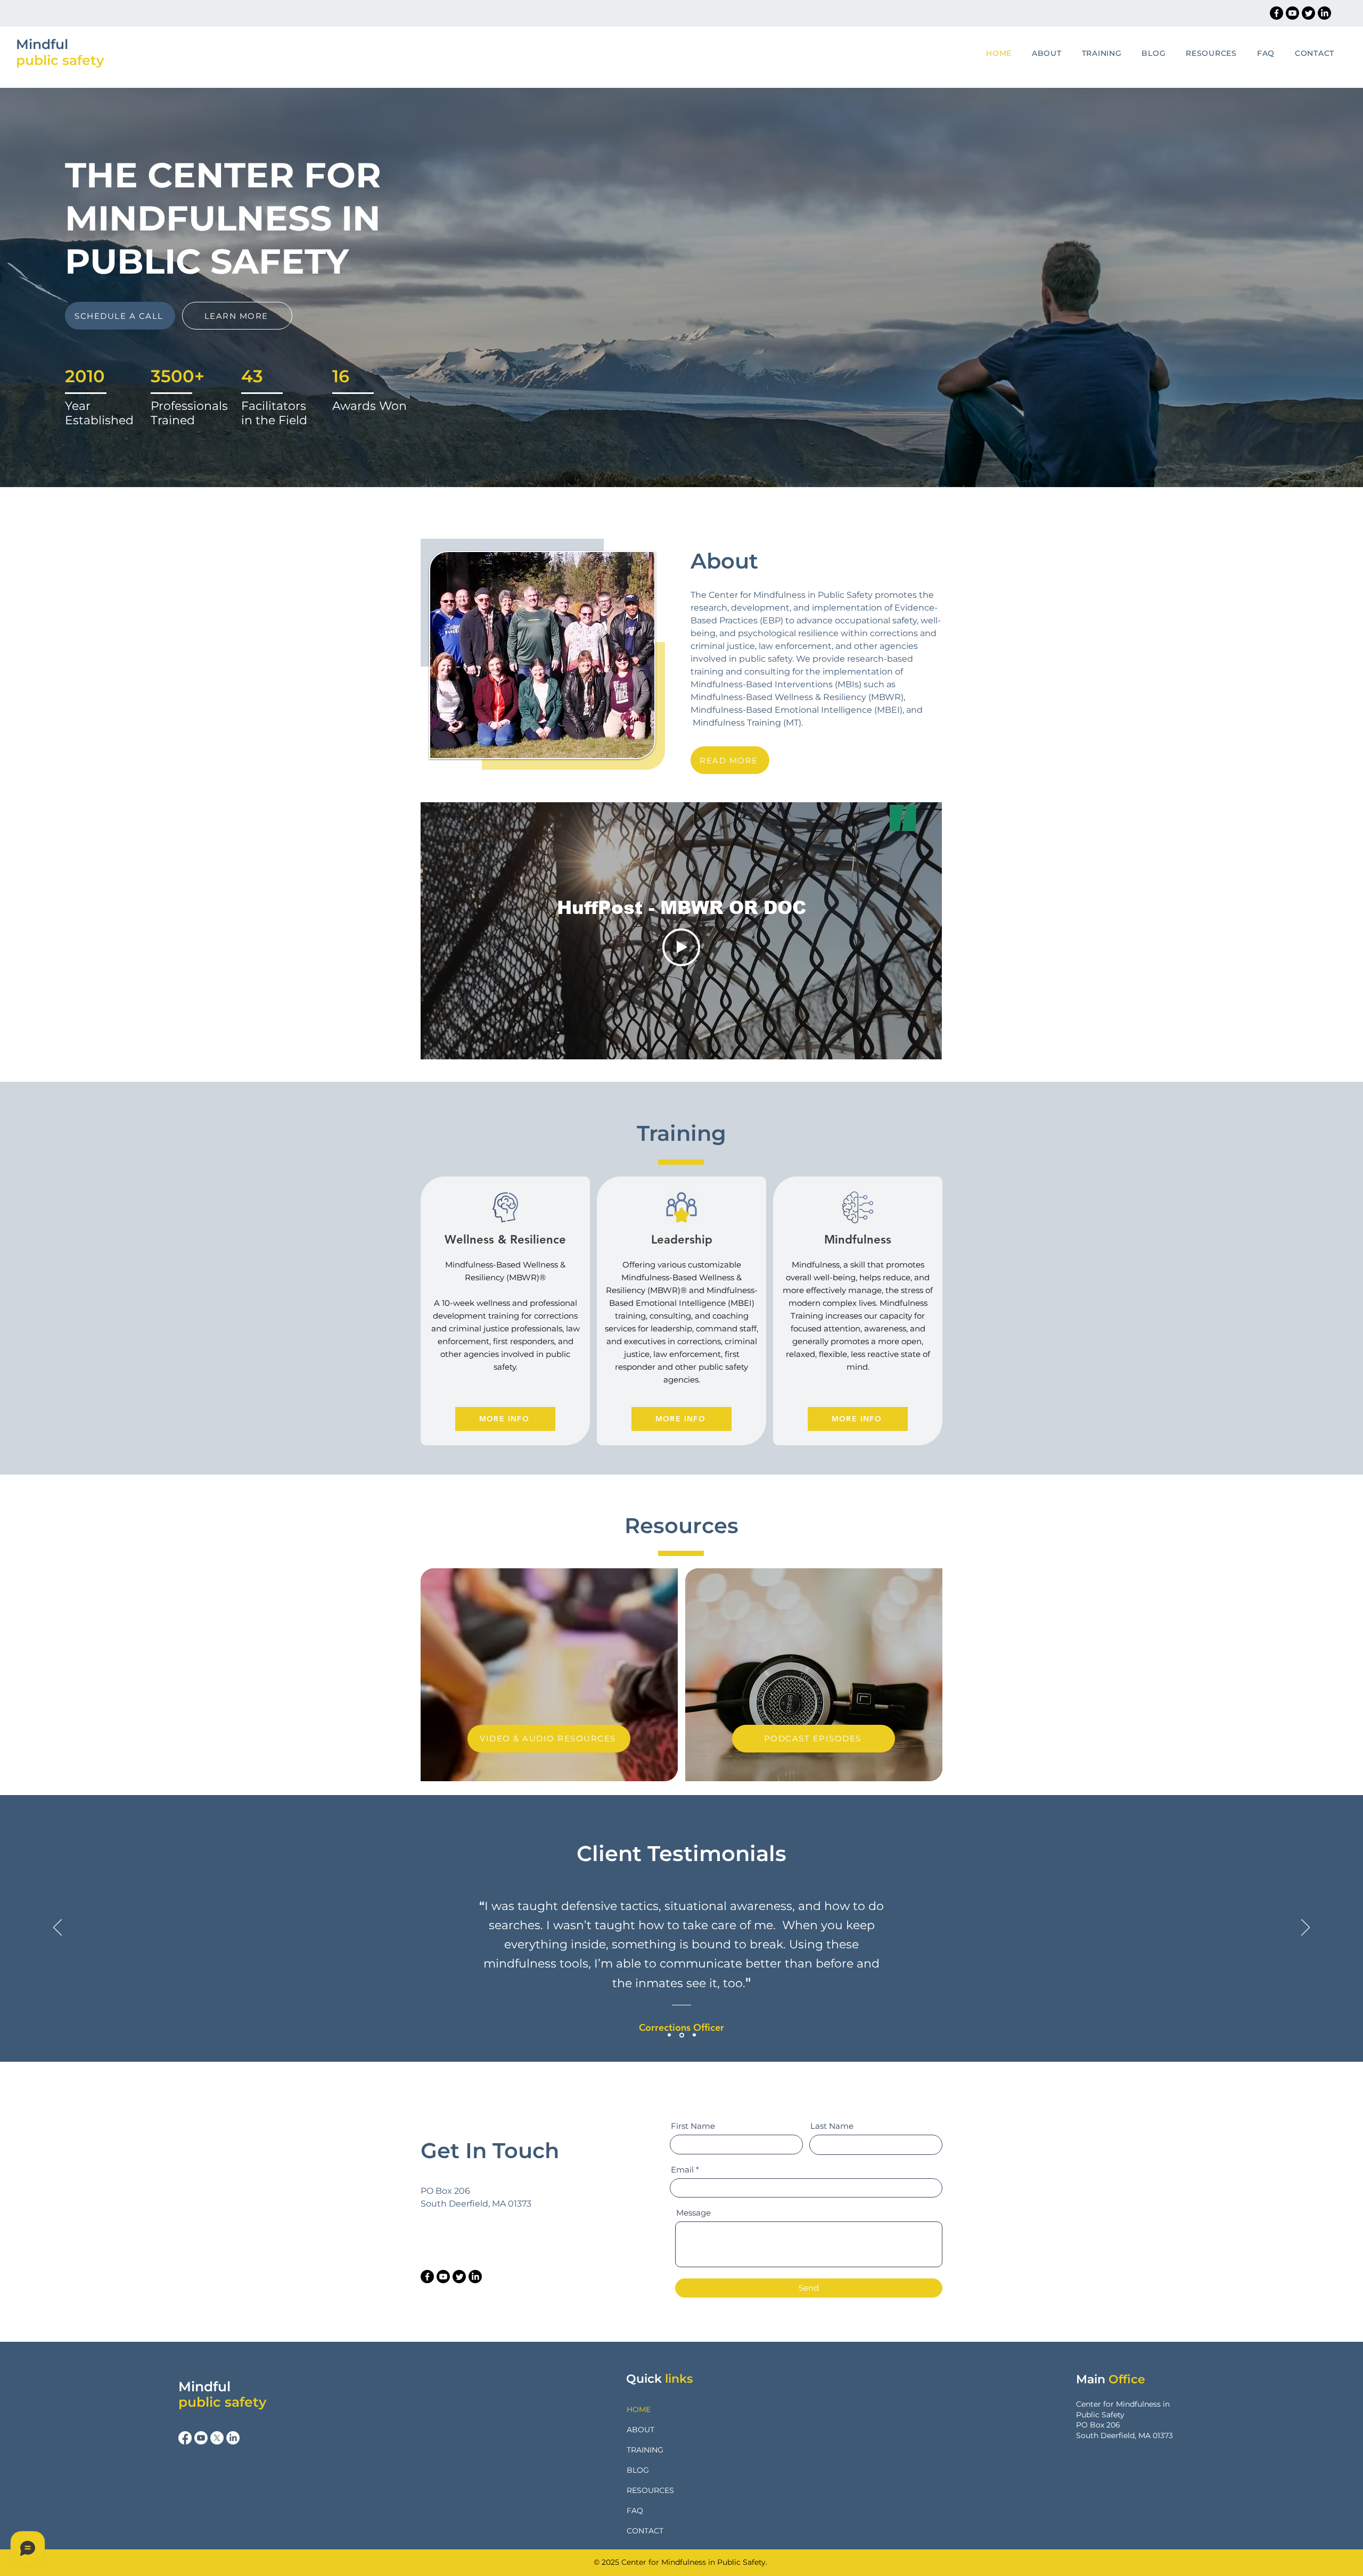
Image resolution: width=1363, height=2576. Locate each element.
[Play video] (681, 947)
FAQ (635, 2511)
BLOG (638, 2470)
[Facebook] (1276, 13)
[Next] (1305, 1928)
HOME (639, 2409)
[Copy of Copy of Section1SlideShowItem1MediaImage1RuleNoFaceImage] (694, 2035)
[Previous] (58, 1928)
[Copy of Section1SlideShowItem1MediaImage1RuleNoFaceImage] (682, 2035)
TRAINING (645, 2450)
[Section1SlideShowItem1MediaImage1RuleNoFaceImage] (669, 2035)
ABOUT (641, 2430)
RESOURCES (650, 2490)
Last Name (832, 2126)
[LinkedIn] (1324, 13)
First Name (693, 2126)
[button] (1094, 53)
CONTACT (645, 2531)
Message (693, 2213)
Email (682, 2170)
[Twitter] (1308, 13)
